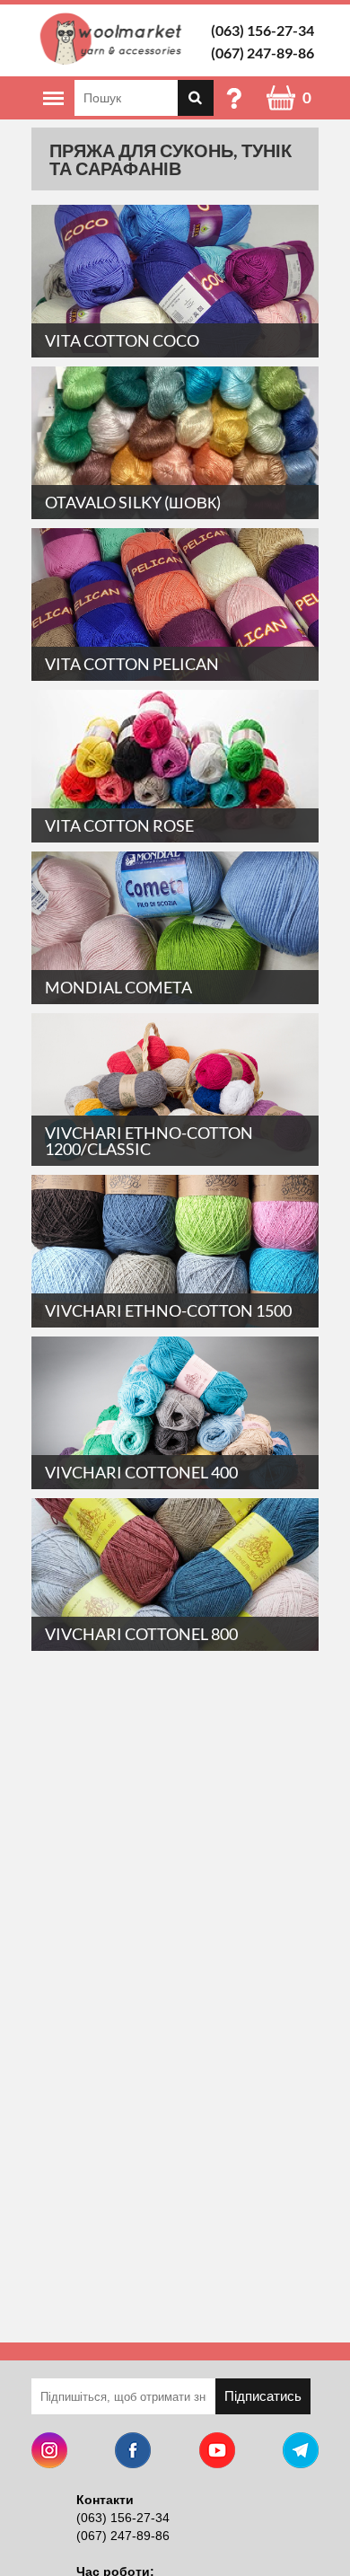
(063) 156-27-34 (262, 30)
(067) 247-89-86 (262, 53)
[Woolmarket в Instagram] (49, 2452)
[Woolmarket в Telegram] (301, 2452)
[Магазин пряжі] (114, 39)
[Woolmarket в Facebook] (133, 2452)
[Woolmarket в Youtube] (217, 2452)
